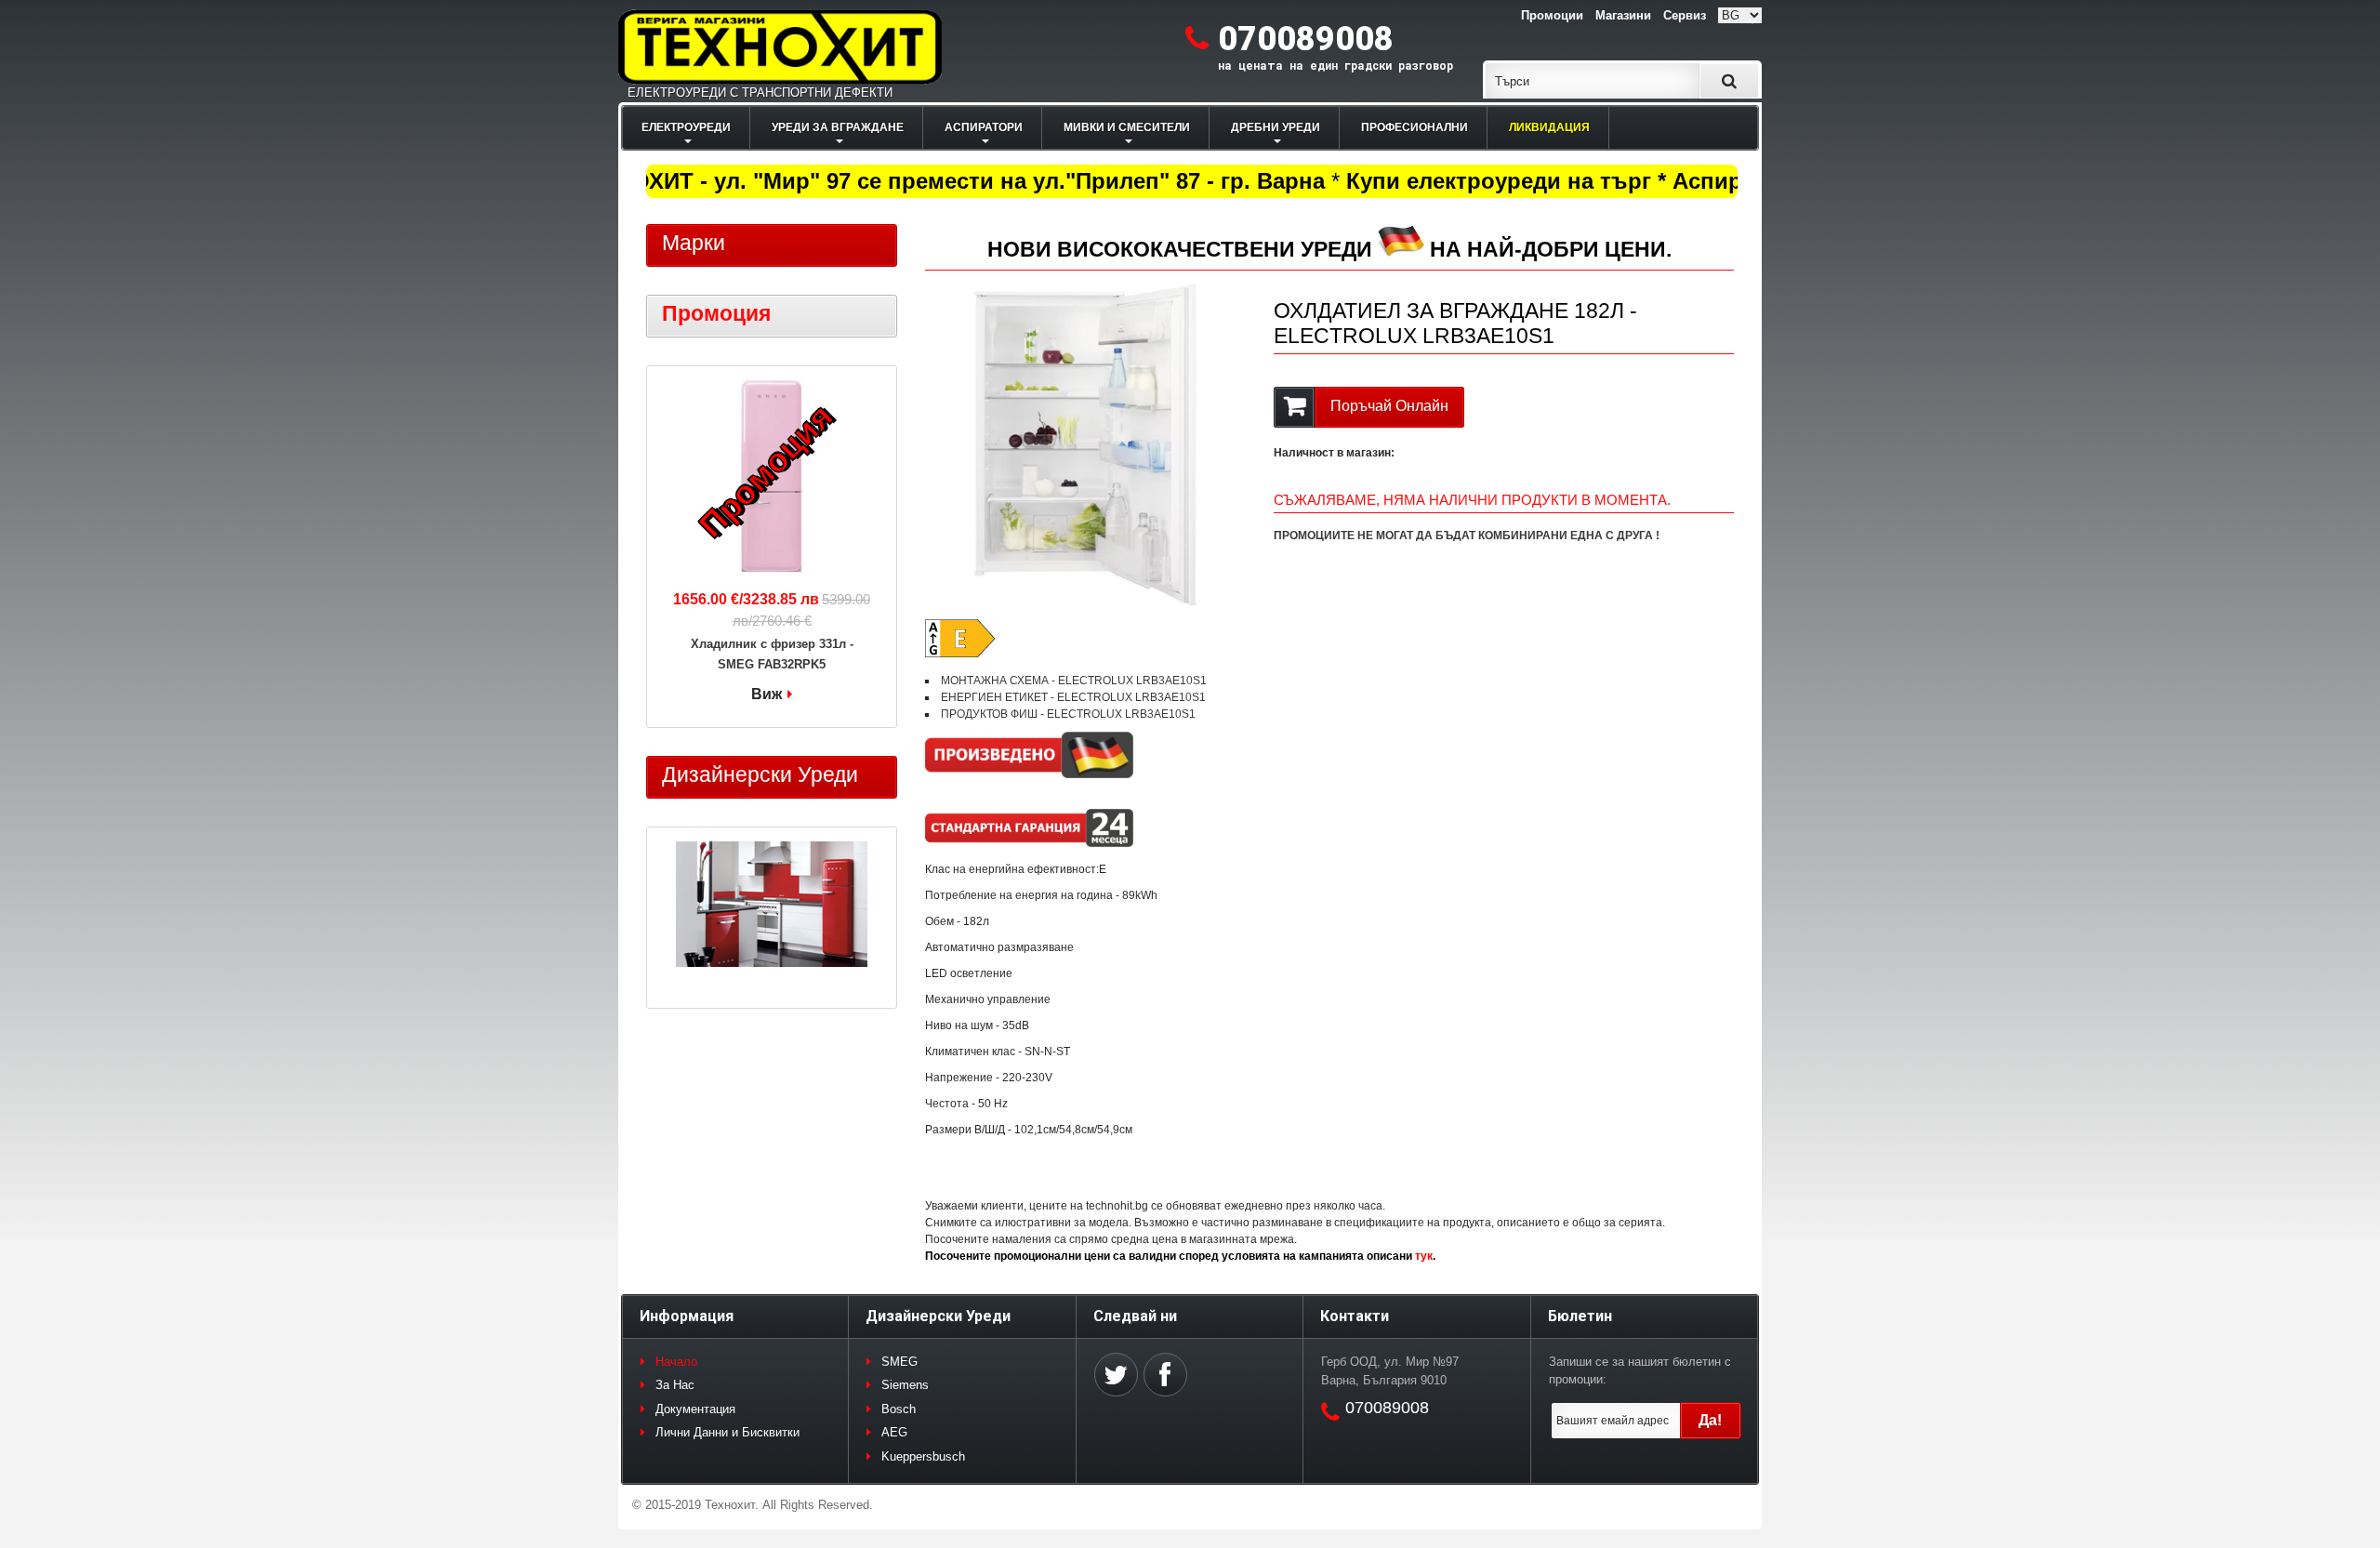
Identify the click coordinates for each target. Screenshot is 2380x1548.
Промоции (1552, 15)
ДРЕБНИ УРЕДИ (1276, 127)
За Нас (675, 1385)
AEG (894, 1432)
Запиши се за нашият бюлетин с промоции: (1640, 1371)
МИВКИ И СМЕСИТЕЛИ (1127, 127)
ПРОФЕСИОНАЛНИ (1415, 127)
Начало (676, 1362)
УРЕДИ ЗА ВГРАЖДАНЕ (838, 127)
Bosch (899, 1409)
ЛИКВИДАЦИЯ (1549, 127)
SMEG (899, 1362)
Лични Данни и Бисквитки (727, 1432)
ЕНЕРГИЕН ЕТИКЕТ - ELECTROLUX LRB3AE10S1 (1073, 697)
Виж (767, 694)
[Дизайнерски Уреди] (772, 906)
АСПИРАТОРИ (984, 127)
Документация (695, 1409)
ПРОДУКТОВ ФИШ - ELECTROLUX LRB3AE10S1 (1068, 714)
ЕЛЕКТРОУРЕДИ (686, 127)
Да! (1710, 1420)
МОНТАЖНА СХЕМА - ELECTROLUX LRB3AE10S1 (1074, 681)
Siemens (905, 1385)
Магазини (1623, 15)
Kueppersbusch (923, 1456)
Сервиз (1685, 15)
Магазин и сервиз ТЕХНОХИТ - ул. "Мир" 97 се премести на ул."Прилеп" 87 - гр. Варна (824, 181)
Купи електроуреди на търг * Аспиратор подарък (1600, 181)
